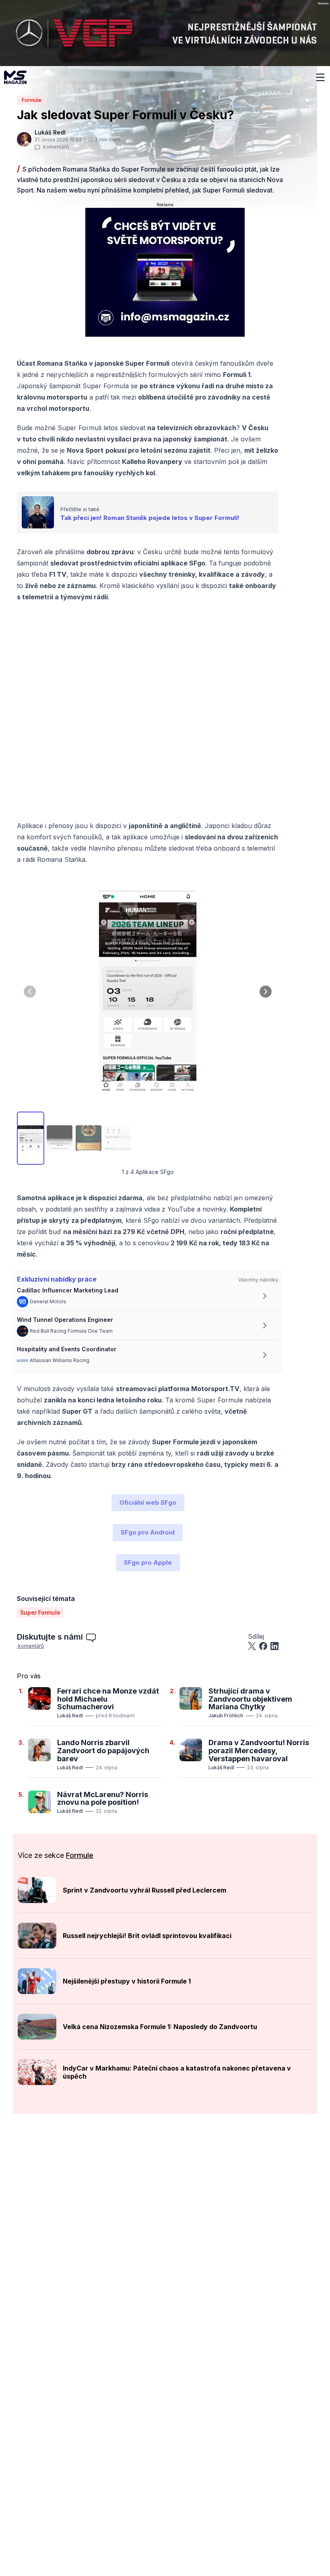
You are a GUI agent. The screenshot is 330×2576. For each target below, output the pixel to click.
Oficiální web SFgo (148, 1502)
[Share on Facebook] (263, 1646)
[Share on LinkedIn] (274, 1646)
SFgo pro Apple (148, 1562)
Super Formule (40, 1612)
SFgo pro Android (148, 1532)
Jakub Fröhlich (226, 1716)
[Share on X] (252, 1646)
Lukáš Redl (70, 1716)
